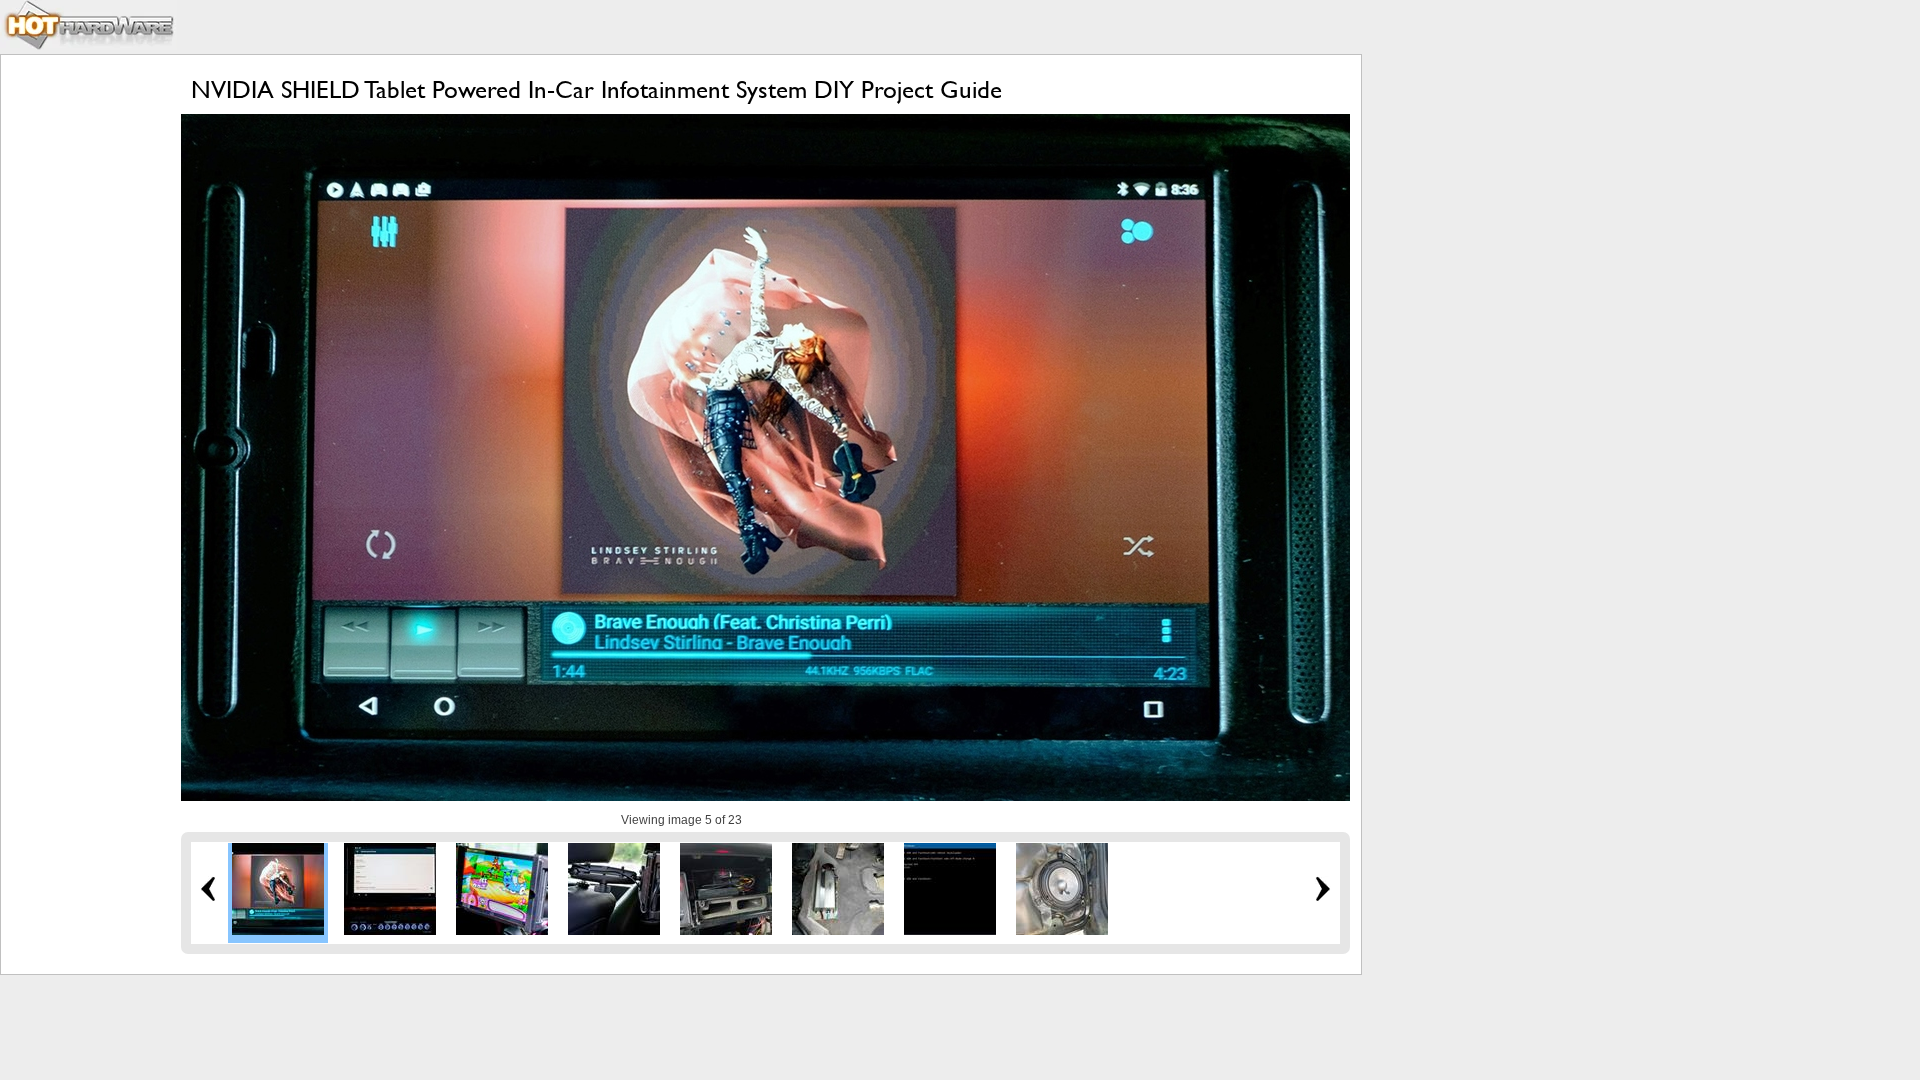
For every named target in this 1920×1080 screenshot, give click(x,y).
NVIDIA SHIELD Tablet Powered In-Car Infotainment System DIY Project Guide (596, 89)
